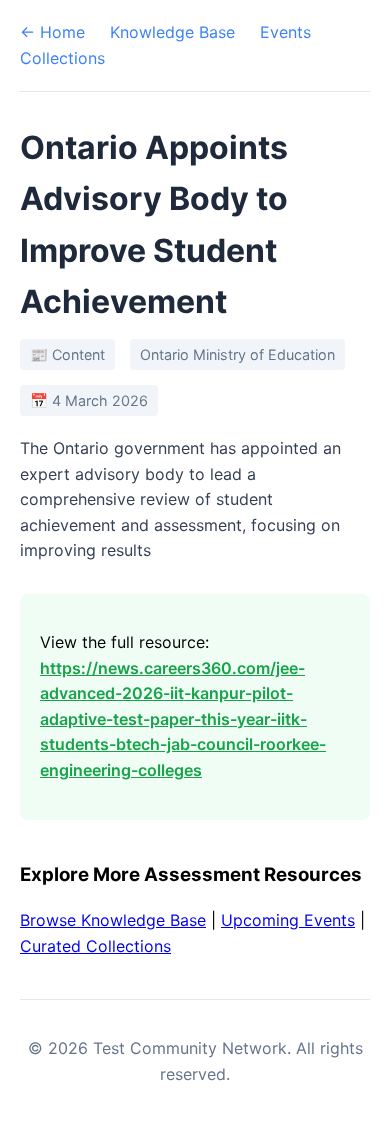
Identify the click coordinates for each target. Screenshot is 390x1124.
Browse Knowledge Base (113, 920)
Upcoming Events (288, 920)
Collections (62, 58)
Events (285, 32)
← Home (52, 32)
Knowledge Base (172, 32)
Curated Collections (95, 946)
